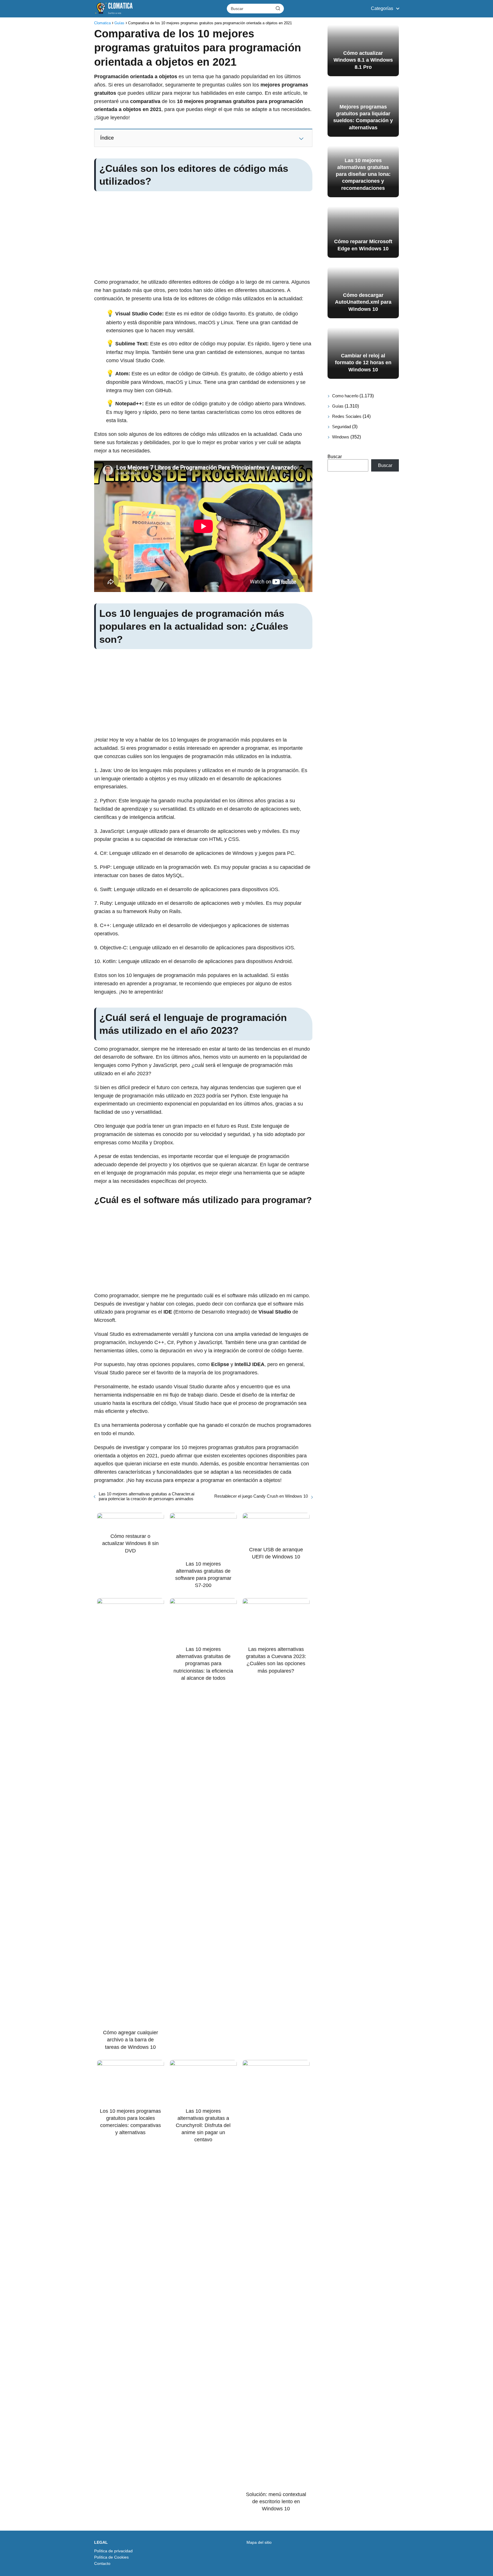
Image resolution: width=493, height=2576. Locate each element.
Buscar (335, 457)
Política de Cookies (111, 2557)
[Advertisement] (203, 236)
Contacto (102, 2563)
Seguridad (342, 427)
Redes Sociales (347, 416)
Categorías (382, 8)
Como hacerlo (345, 396)
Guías (338, 406)
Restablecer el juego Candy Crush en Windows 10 (261, 1496)
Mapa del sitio (259, 2542)
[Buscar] (278, 8)
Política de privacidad (113, 2551)
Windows (341, 437)
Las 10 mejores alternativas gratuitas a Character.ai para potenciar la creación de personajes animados (147, 1496)
